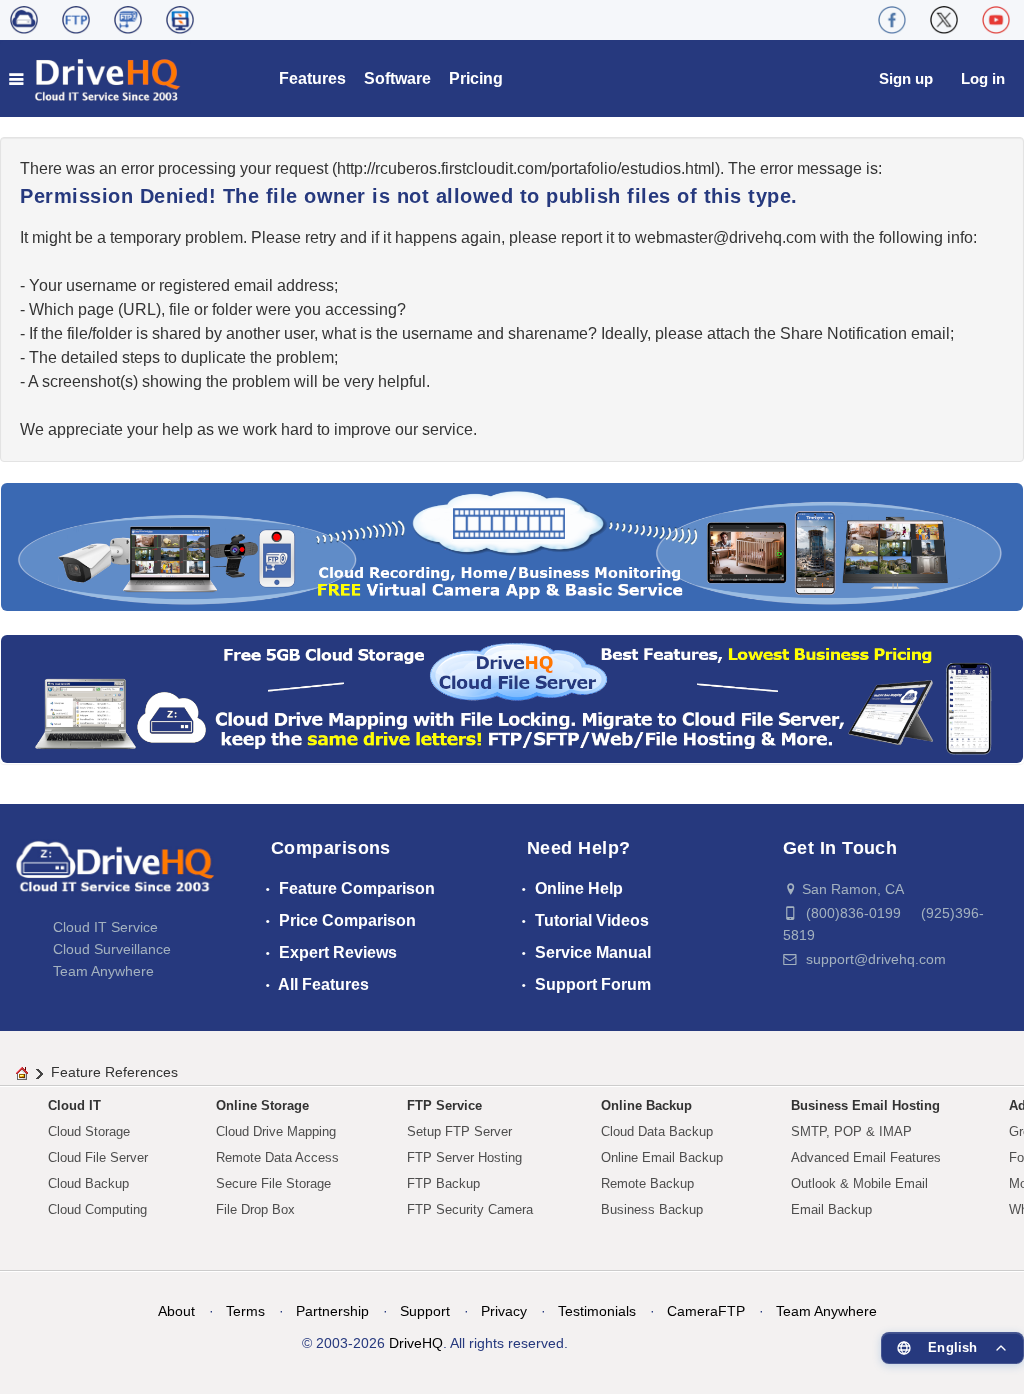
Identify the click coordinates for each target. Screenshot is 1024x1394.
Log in (983, 78)
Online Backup (646, 1105)
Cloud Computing (97, 1209)
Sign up (906, 78)
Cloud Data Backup (657, 1131)
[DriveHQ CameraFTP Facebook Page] (892, 20)
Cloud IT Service (105, 927)
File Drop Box (255, 1209)
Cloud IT (74, 1105)
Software (397, 78)
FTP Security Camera (470, 1209)
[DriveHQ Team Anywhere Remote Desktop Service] (180, 20)
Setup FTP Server (459, 1131)
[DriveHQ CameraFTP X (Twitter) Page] (944, 20)
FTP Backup (443, 1183)
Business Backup (652, 1209)
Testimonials (597, 1311)
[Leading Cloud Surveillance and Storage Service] (512, 545)
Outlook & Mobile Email (859, 1183)
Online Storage (262, 1105)
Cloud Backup (88, 1183)
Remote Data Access (277, 1157)
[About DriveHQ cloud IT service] (115, 876)
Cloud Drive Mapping (276, 1131)
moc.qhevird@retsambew (725, 237)
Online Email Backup (662, 1157)
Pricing (476, 78)
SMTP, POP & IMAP (851, 1131)
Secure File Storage (273, 1183)
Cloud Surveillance (112, 949)
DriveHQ (416, 1343)
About (176, 1311)
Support (425, 1311)
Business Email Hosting (865, 1105)
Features (312, 78)
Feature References (114, 1072)
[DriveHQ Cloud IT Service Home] (95, 78)
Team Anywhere (103, 971)
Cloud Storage (89, 1131)
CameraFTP (706, 1311)
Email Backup (831, 1209)
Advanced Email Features (866, 1157)
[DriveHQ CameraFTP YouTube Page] (996, 20)
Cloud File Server (98, 1157)
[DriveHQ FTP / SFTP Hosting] (76, 20)
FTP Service (444, 1105)
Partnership (332, 1311)
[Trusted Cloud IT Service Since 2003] (512, 697)
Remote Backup (647, 1183)
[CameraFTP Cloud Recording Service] (128, 20)
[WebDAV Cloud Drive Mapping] (24, 20)
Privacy (504, 1311)
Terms (245, 1311)
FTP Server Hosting (464, 1157)
